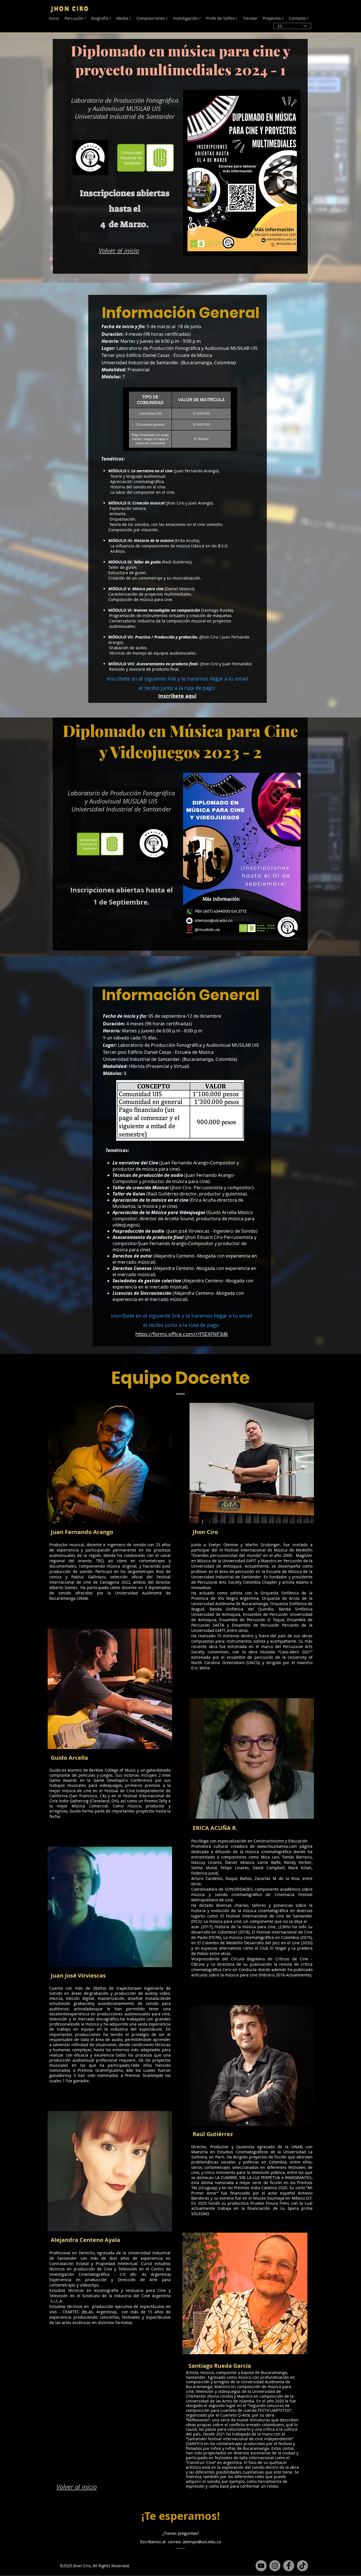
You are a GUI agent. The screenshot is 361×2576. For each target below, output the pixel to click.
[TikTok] (302, 2566)
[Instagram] (275, 2566)
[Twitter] (157, 1532)
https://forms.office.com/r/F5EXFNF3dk (182, 1334)
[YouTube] (261, 2566)
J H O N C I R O (70, 8)
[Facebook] (149, 1532)
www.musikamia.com (277, 1846)
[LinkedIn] (166, 1532)
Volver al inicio (119, 250)
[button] (124, 18)
